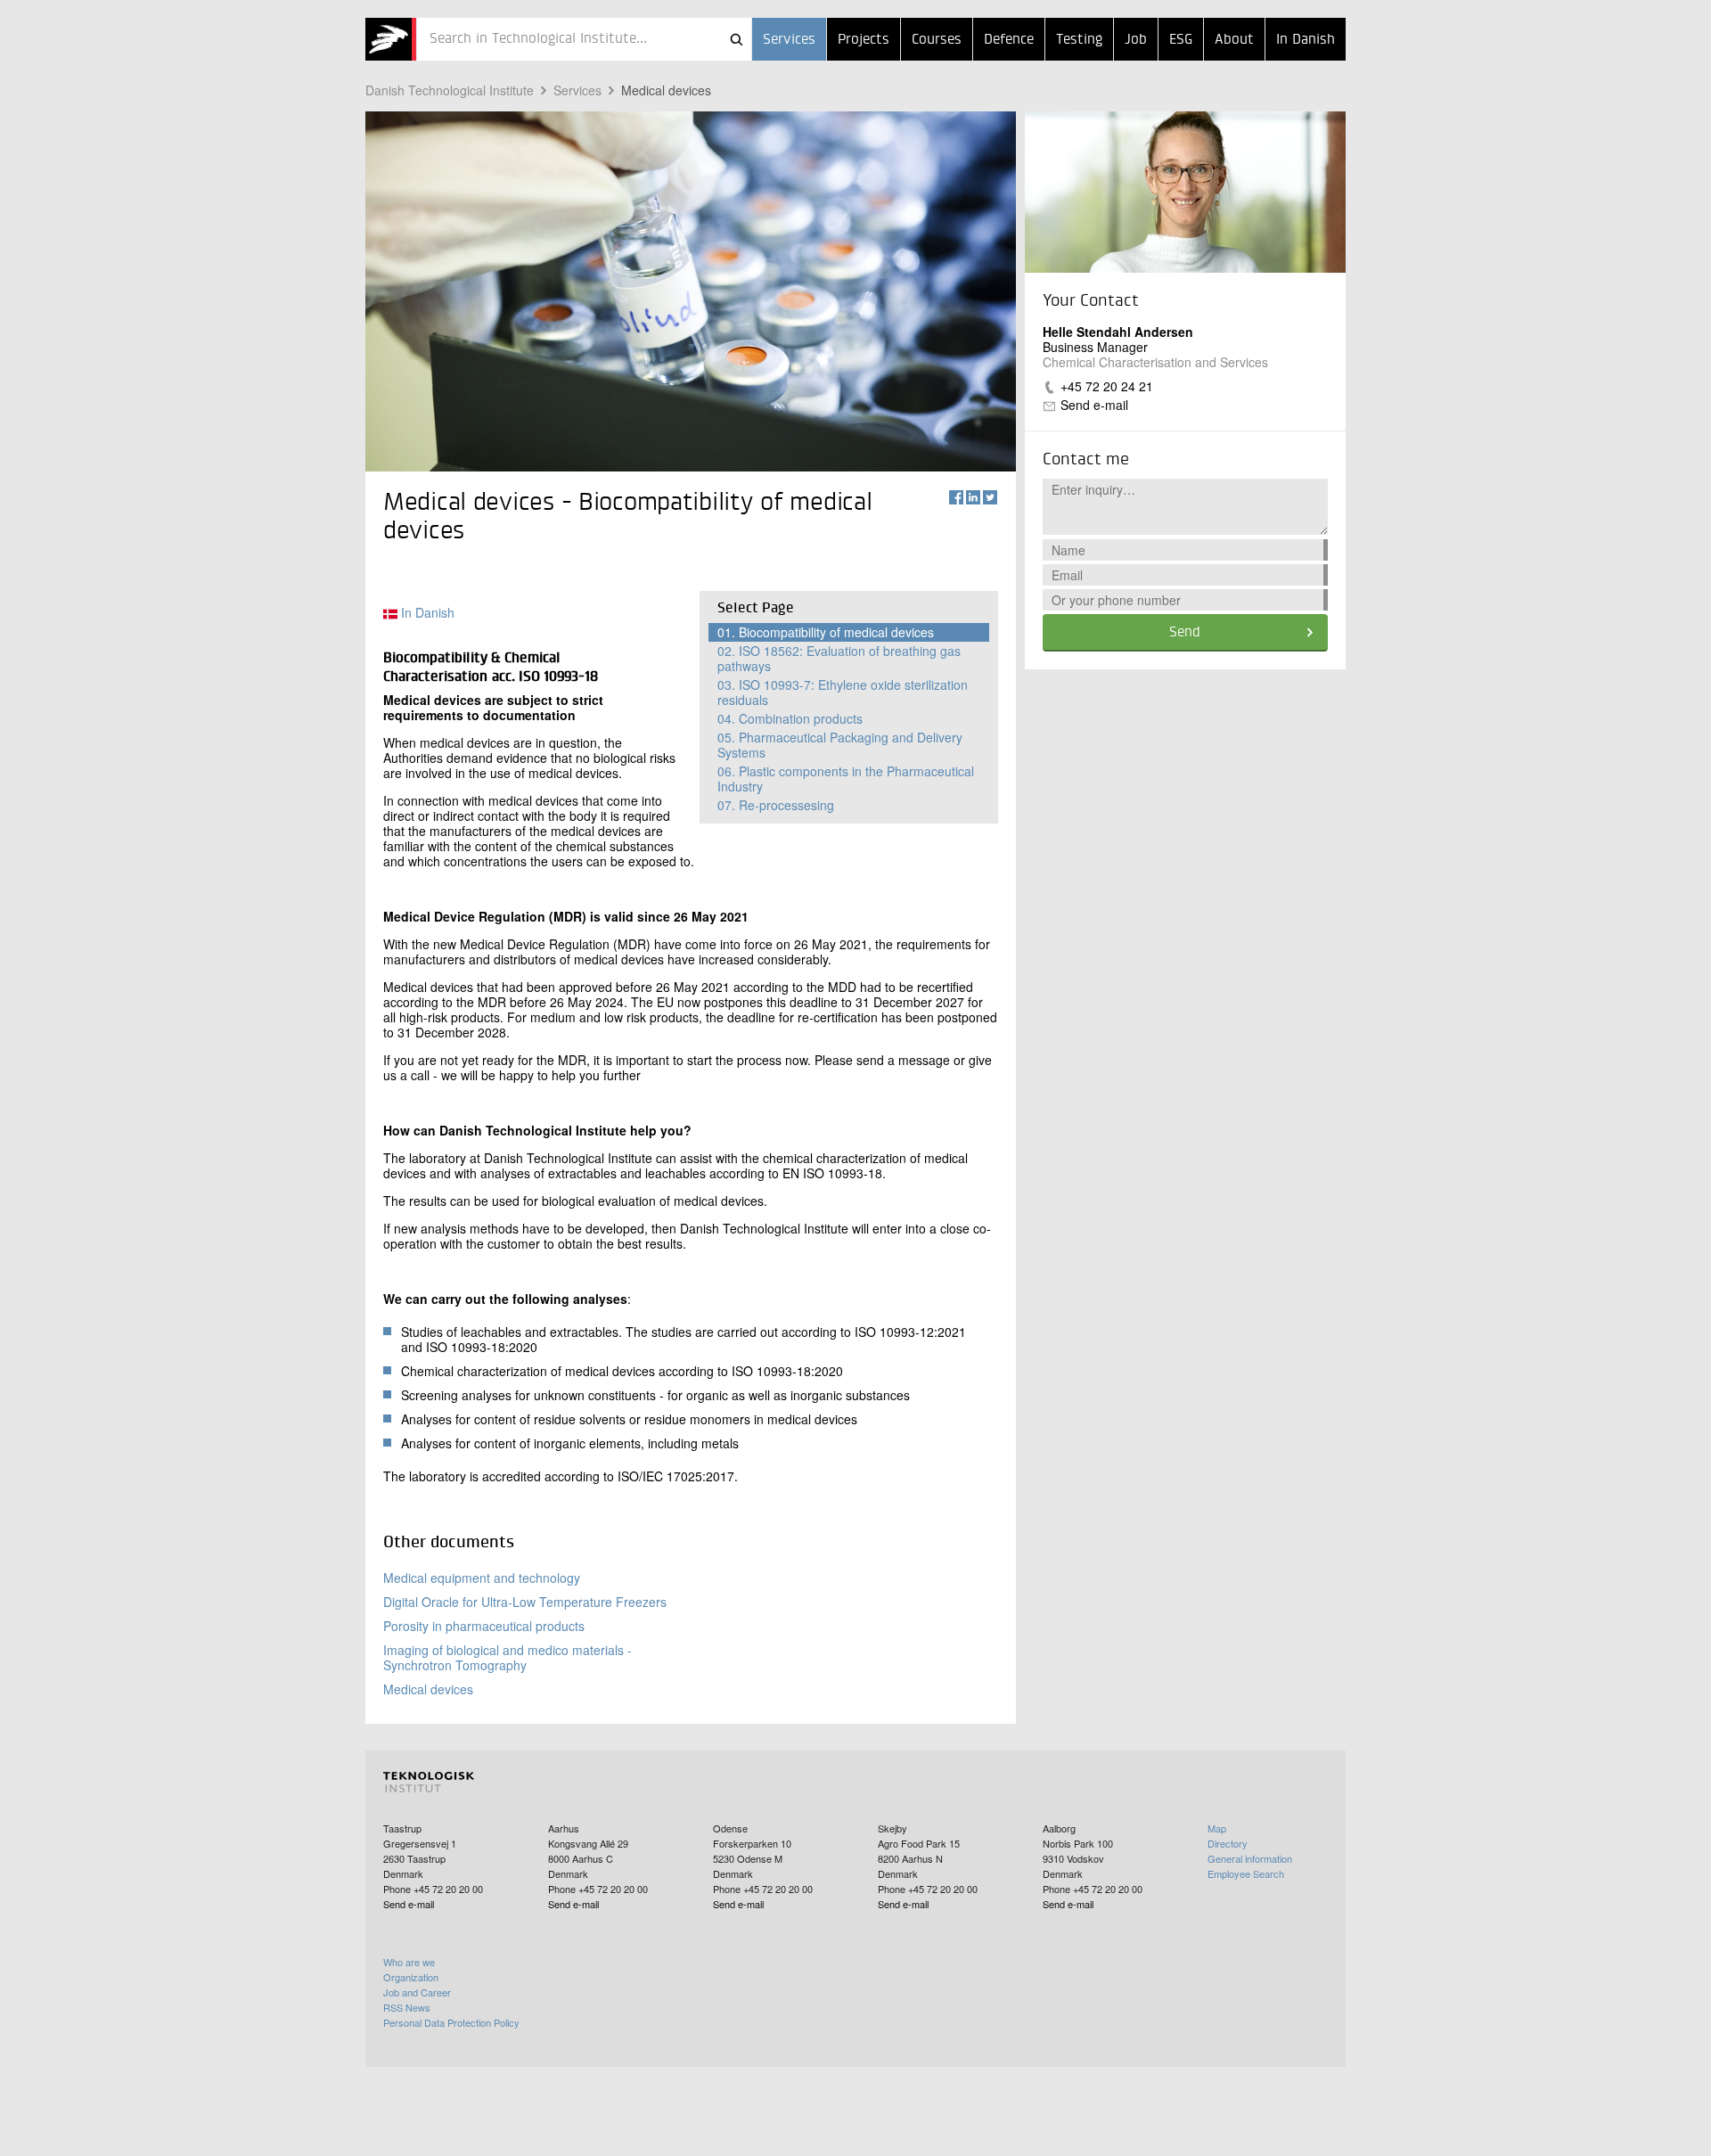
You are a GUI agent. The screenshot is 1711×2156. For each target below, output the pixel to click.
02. (839, 658)
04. (790, 718)
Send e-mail (1094, 405)
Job (1136, 40)
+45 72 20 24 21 (1107, 386)
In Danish (1306, 40)
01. (826, 632)
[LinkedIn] (973, 497)
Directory (1228, 1843)
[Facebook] (956, 497)
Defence (1009, 40)
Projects (864, 40)
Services (789, 40)
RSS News (407, 2007)
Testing (1079, 40)
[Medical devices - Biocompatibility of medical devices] (391, 39)
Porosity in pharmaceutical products (484, 1626)
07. (776, 805)
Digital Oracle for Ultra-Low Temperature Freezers (525, 1602)
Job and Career (417, 1992)
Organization (411, 1977)
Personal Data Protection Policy (451, 2022)
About (1234, 40)
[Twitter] (990, 497)
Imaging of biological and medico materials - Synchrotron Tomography (508, 1657)
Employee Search (1246, 1873)
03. (843, 692)
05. (840, 745)
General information (1250, 1858)
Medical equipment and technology (482, 1578)
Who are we (409, 1962)
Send (1185, 633)
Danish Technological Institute (450, 90)
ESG (1181, 40)
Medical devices (666, 90)
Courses (937, 40)
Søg (736, 39)
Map (1217, 1828)
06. (846, 779)
